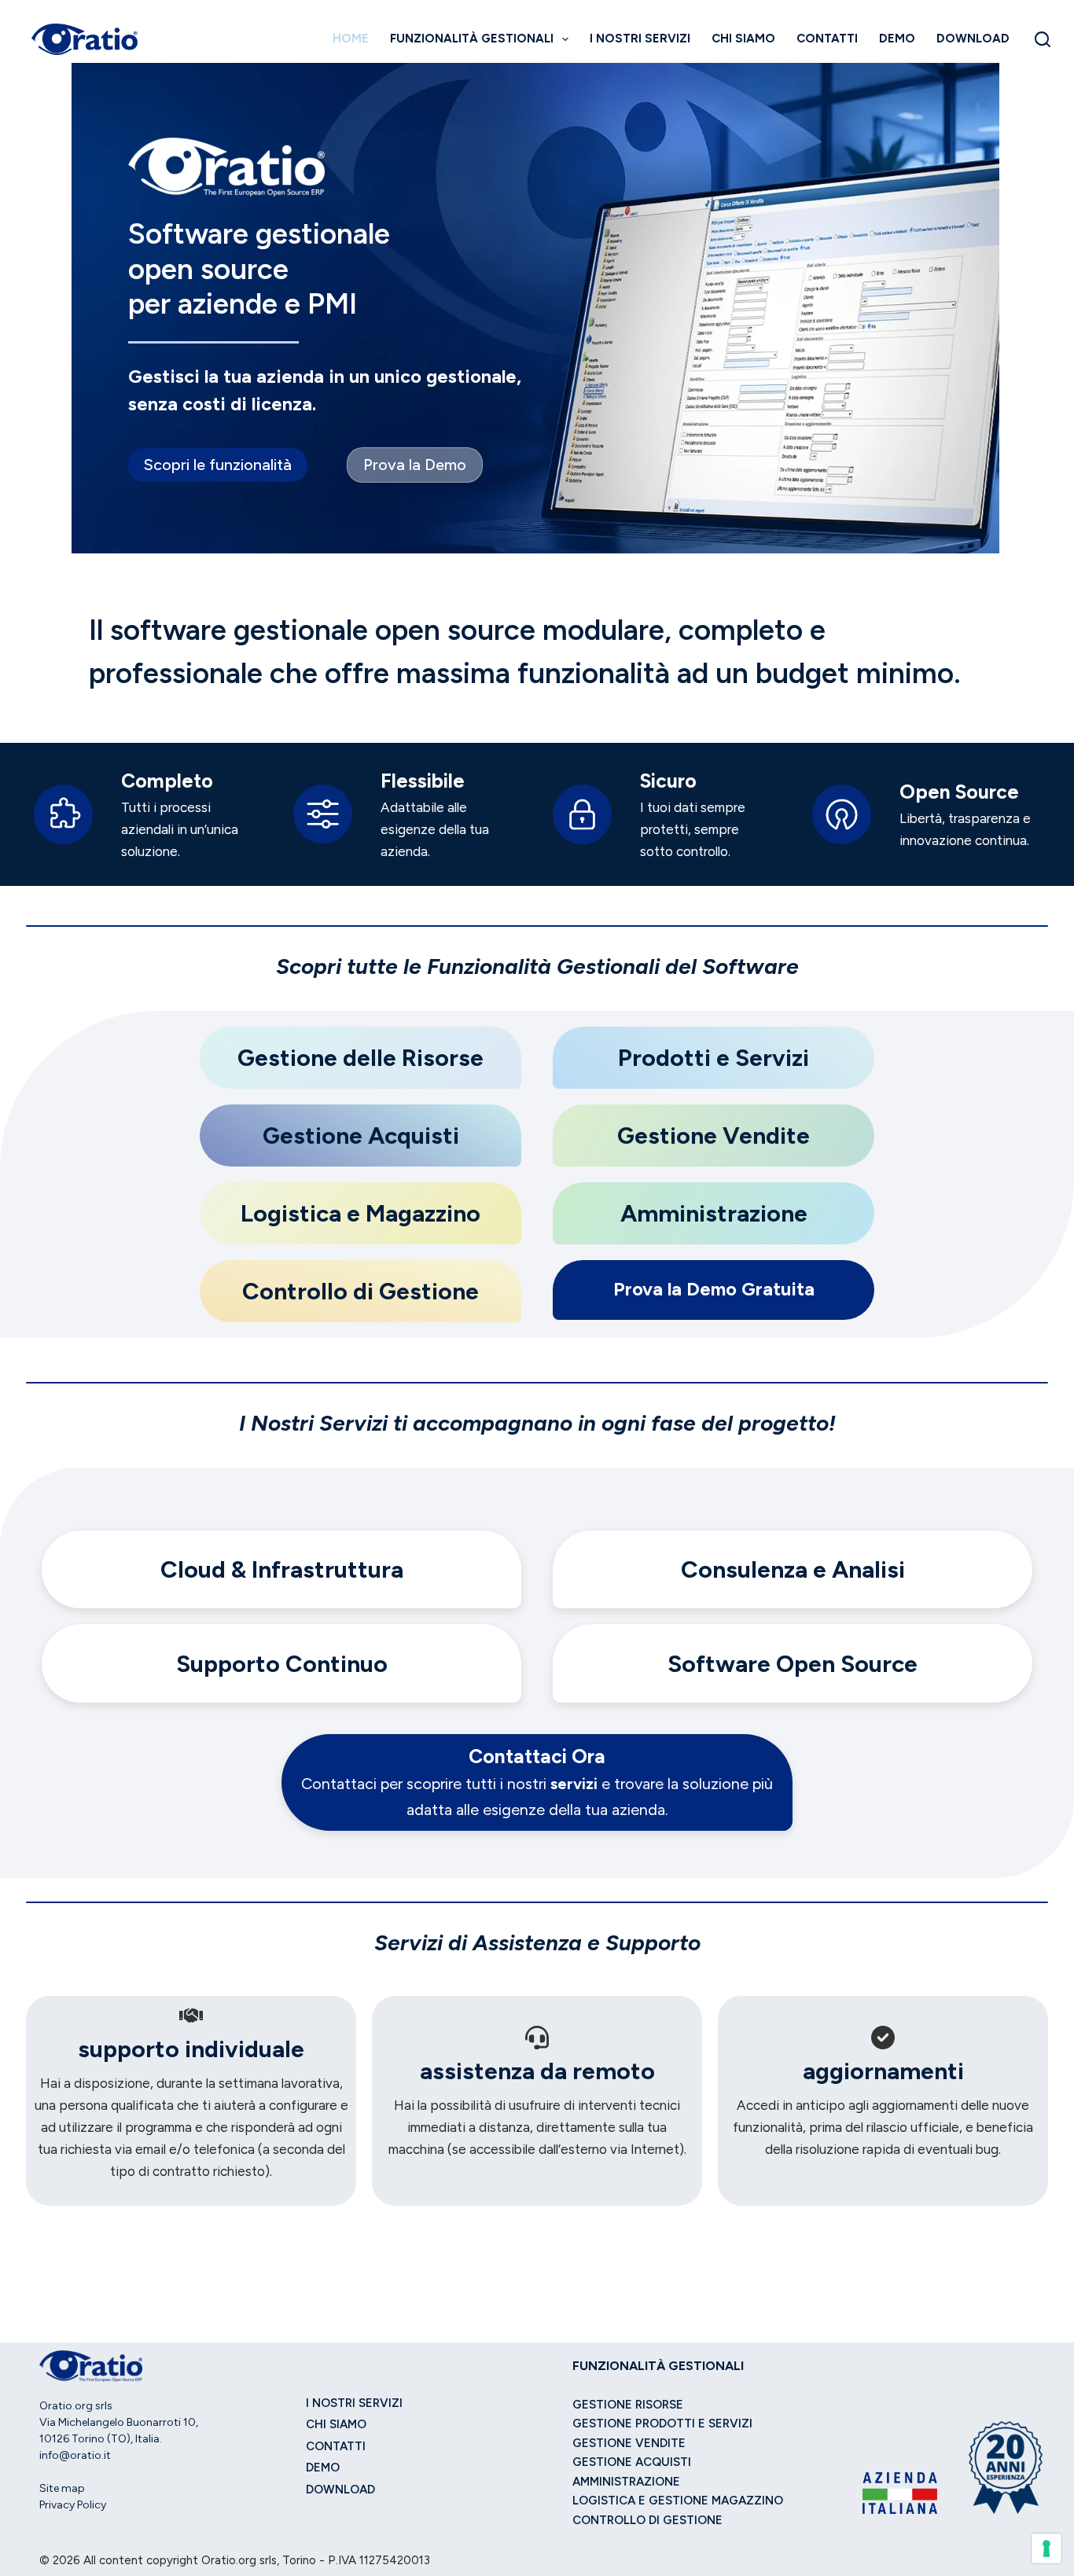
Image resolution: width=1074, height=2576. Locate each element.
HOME (351, 39)
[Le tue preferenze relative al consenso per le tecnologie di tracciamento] (1046, 2548)
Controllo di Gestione (647, 2520)
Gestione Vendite (629, 2443)
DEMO (897, 39)
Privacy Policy (73, 2505)
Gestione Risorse (628, 2405)
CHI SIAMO (743, 39)
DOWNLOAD (973, 39)
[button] (218, 465)
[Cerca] (1043, 39)
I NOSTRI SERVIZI (640, 39)
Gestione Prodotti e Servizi (662, 2423)
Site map (62, 2488)
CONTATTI (827, 39)
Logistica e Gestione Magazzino (678, 2501)
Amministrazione (626, 2482)
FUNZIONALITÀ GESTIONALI (472, 39)
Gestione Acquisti (632, 2462)
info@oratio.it (75, 2455)
